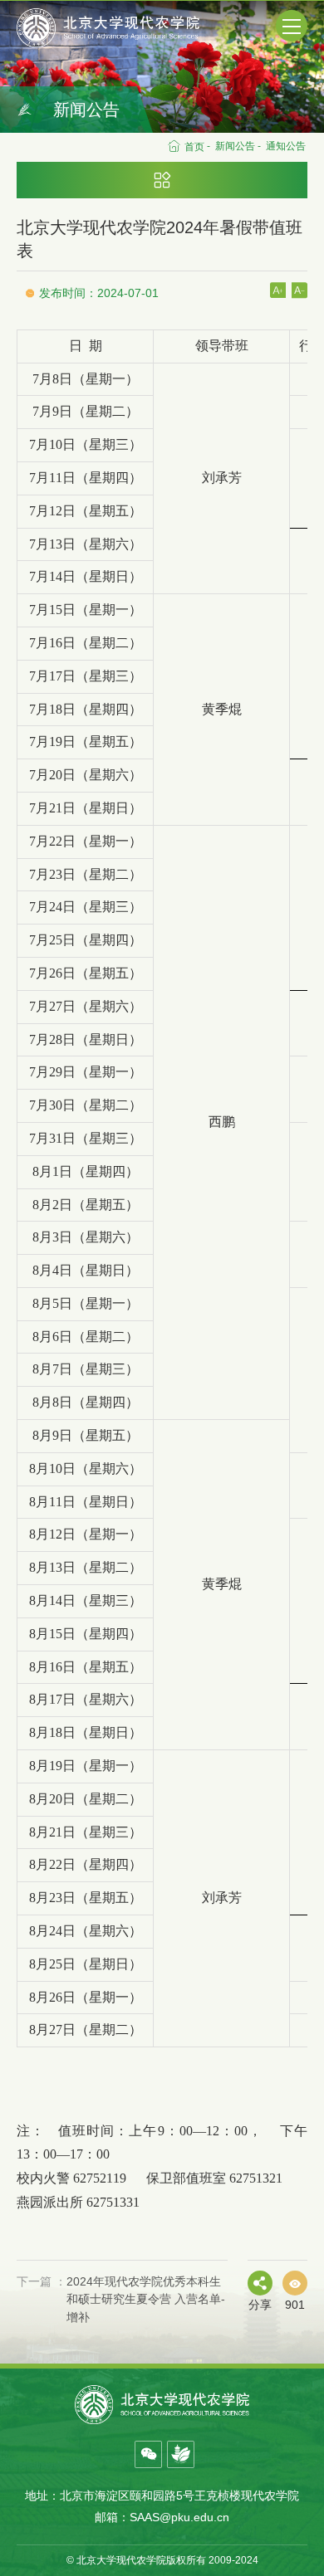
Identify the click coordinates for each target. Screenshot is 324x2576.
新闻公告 (235, 146)
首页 (194, 147)
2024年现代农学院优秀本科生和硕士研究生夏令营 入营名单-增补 (121, 2299)
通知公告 (286, 146)
